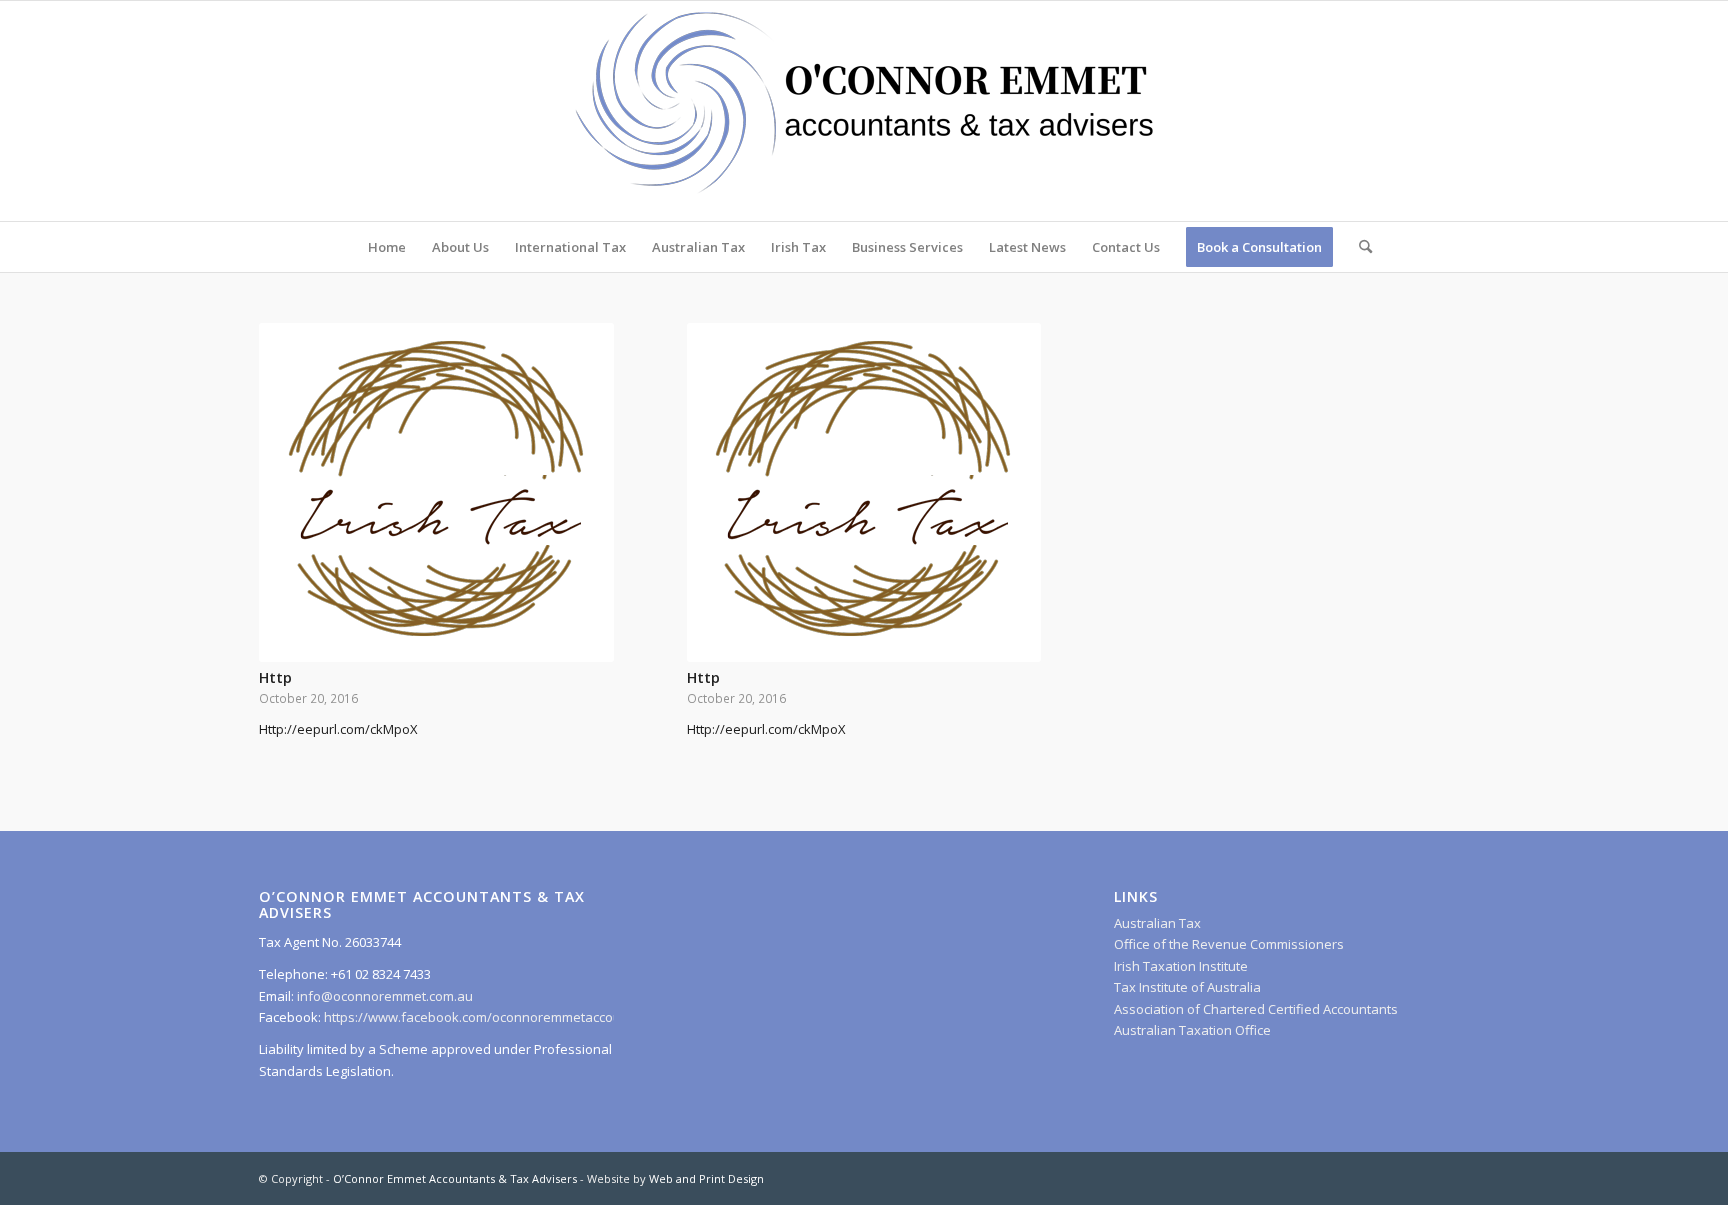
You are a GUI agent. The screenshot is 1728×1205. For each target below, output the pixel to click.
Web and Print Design (706, 1178)
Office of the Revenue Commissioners (1229, 944)
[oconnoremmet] (864, 111)
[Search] (1359, 247)
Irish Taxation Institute (1181, 966)
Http (275, 677)
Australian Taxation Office (1192, 1030)
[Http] (436, 492)
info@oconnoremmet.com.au (383, 996)
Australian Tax (1157, 923)
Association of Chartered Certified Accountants (1256, 1009)
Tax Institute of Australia (1187, 987)
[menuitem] (387, 247)
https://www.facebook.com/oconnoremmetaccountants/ (494, 1017)
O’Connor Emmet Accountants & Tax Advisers (455, 1178)
